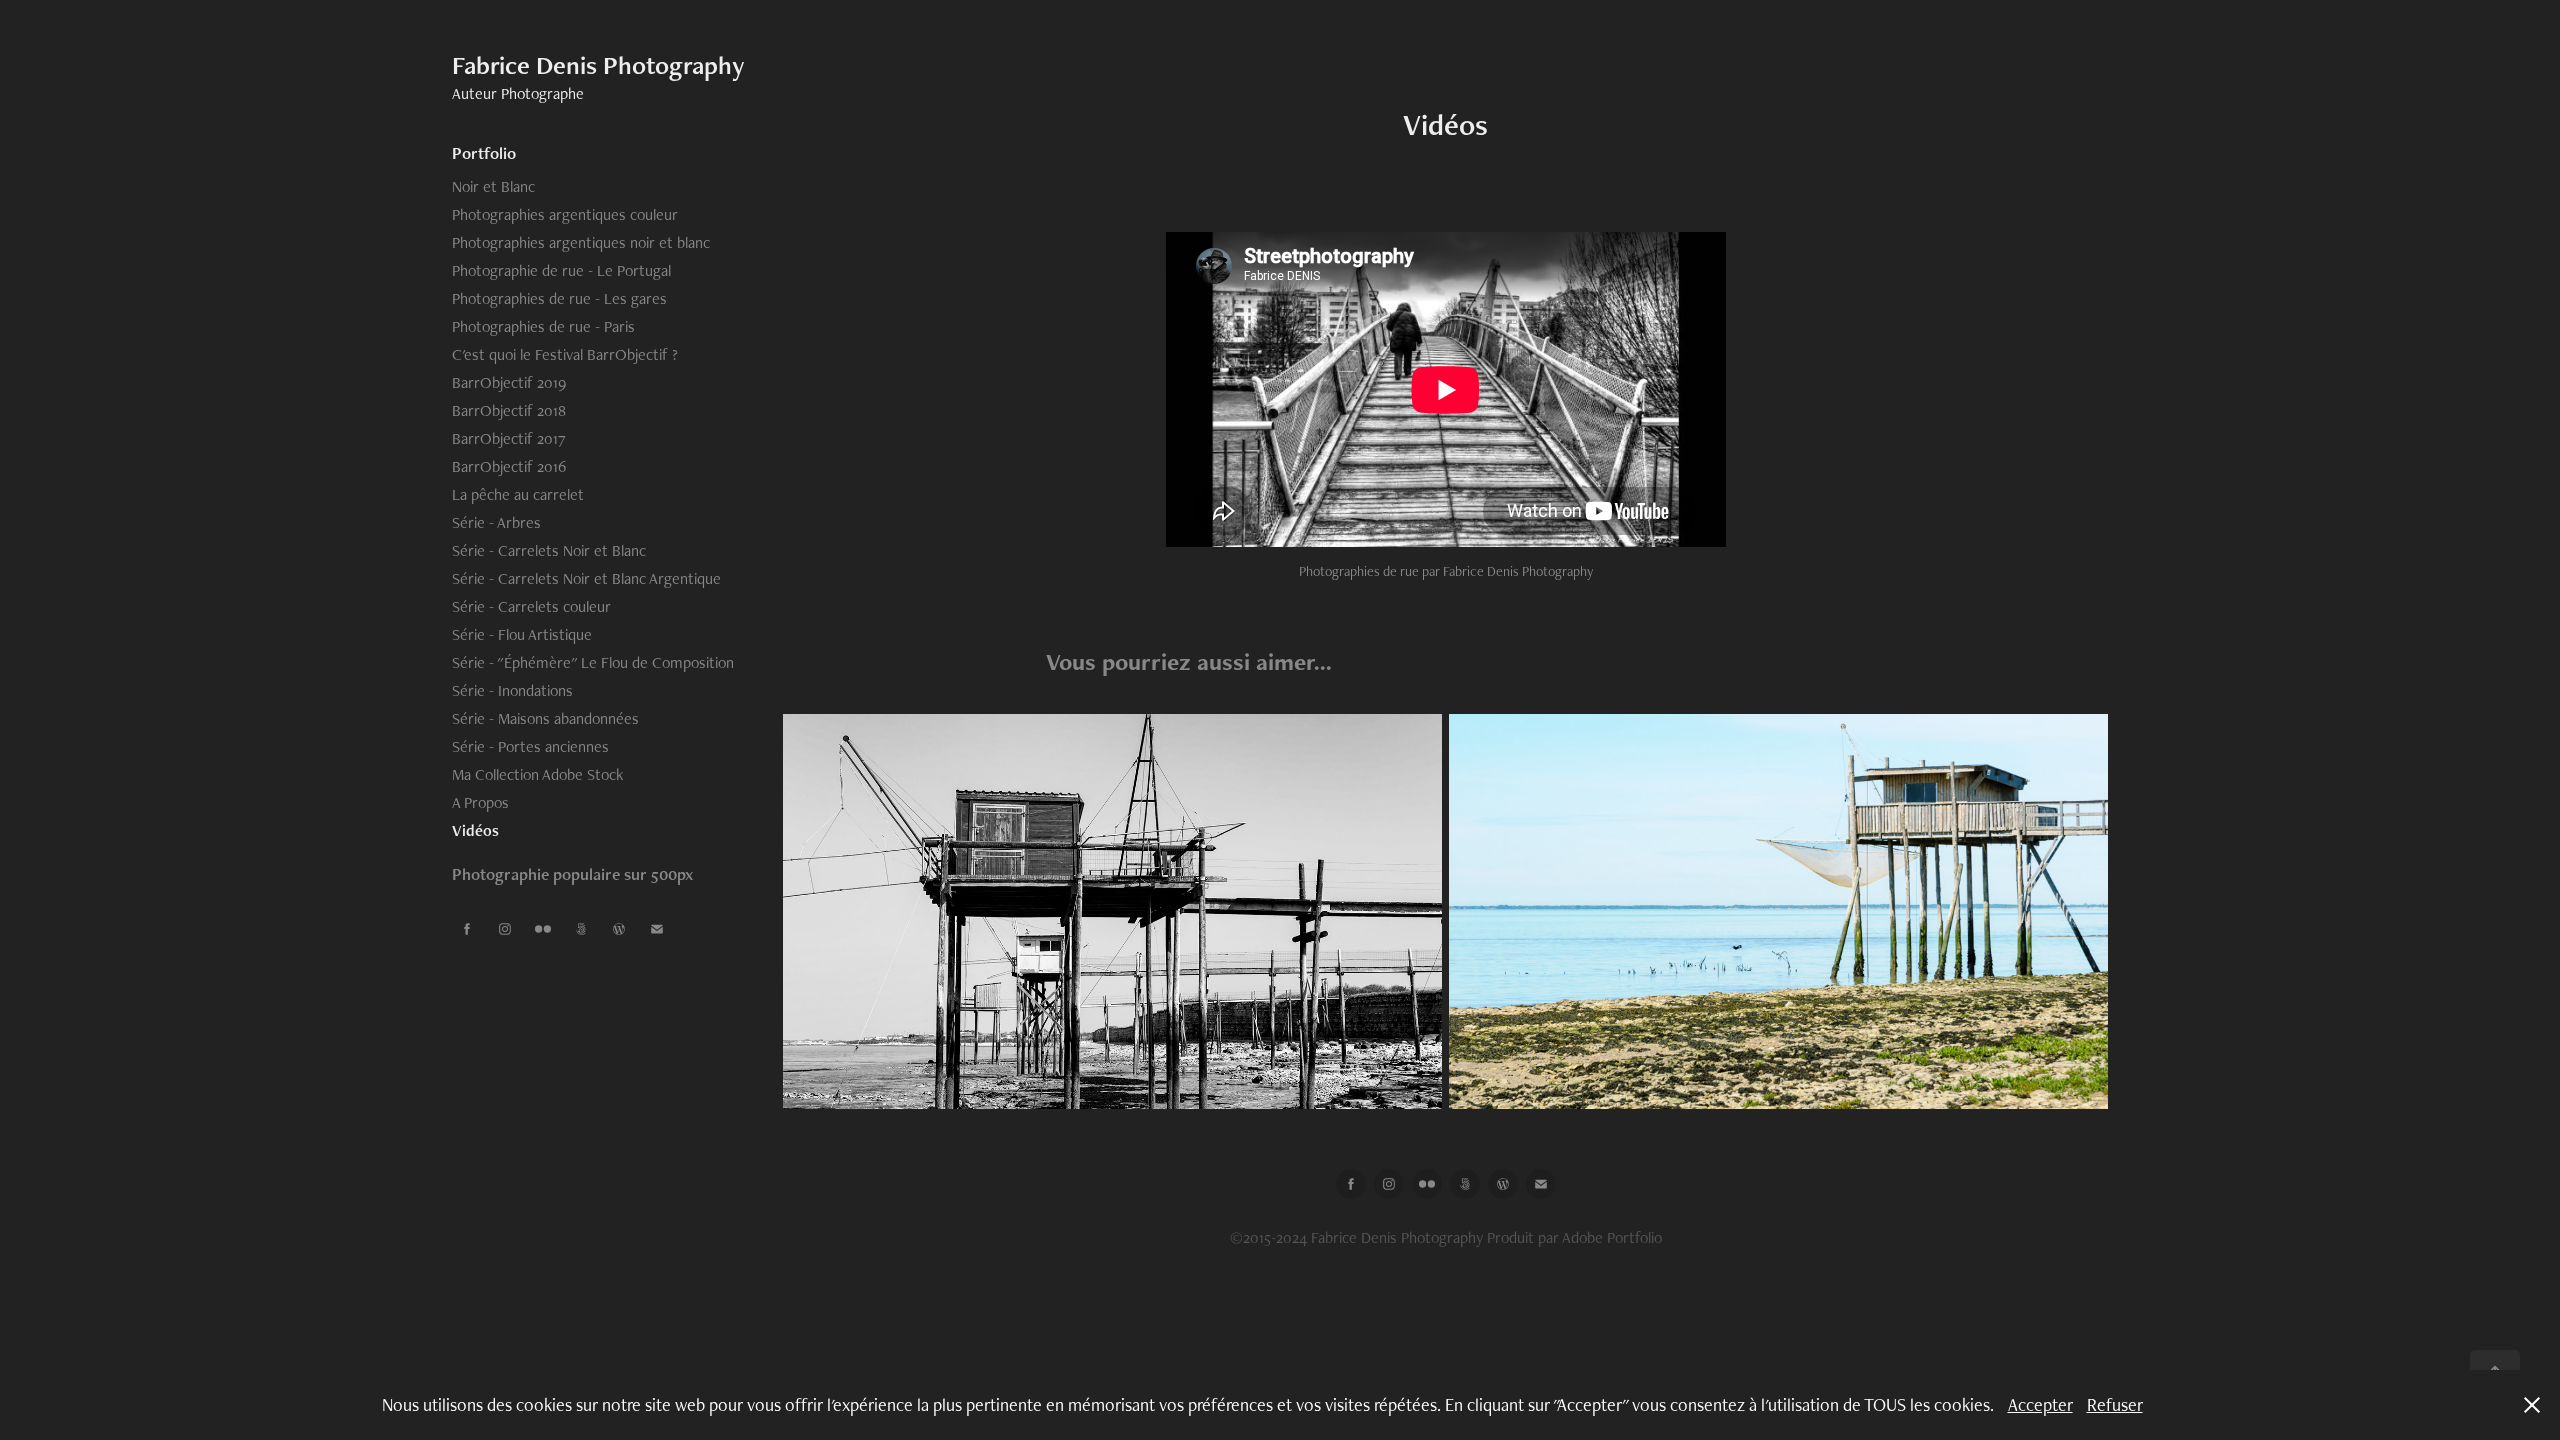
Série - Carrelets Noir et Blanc (549, 550)
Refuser (2115, 1404)
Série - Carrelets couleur (531, 606)
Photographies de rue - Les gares (559, 298)
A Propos (480, 802)
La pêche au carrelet (518, 494)
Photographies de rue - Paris (543, 326)
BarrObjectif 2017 (509, 438)
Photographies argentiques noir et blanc (581, 242)
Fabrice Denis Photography (598, 65)
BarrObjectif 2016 (509, 466)
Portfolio (484, 153)
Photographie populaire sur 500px (572, 874)
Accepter (2040, 1404)
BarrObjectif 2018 (509, 410)
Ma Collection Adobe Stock (537, 774)
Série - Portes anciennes (530, 746)
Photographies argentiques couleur (565, 214)
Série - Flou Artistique (522, 634)
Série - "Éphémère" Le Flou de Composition (593, 662)
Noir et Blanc (493, 186)
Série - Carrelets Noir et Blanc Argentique (586, 578)
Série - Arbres (496, 522)
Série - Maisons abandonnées (545, 718)
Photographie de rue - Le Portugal (561, 270)
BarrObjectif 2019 (509, 382)
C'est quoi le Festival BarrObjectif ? (565, 354)
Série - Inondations (512, 690)
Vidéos (475, 830)
